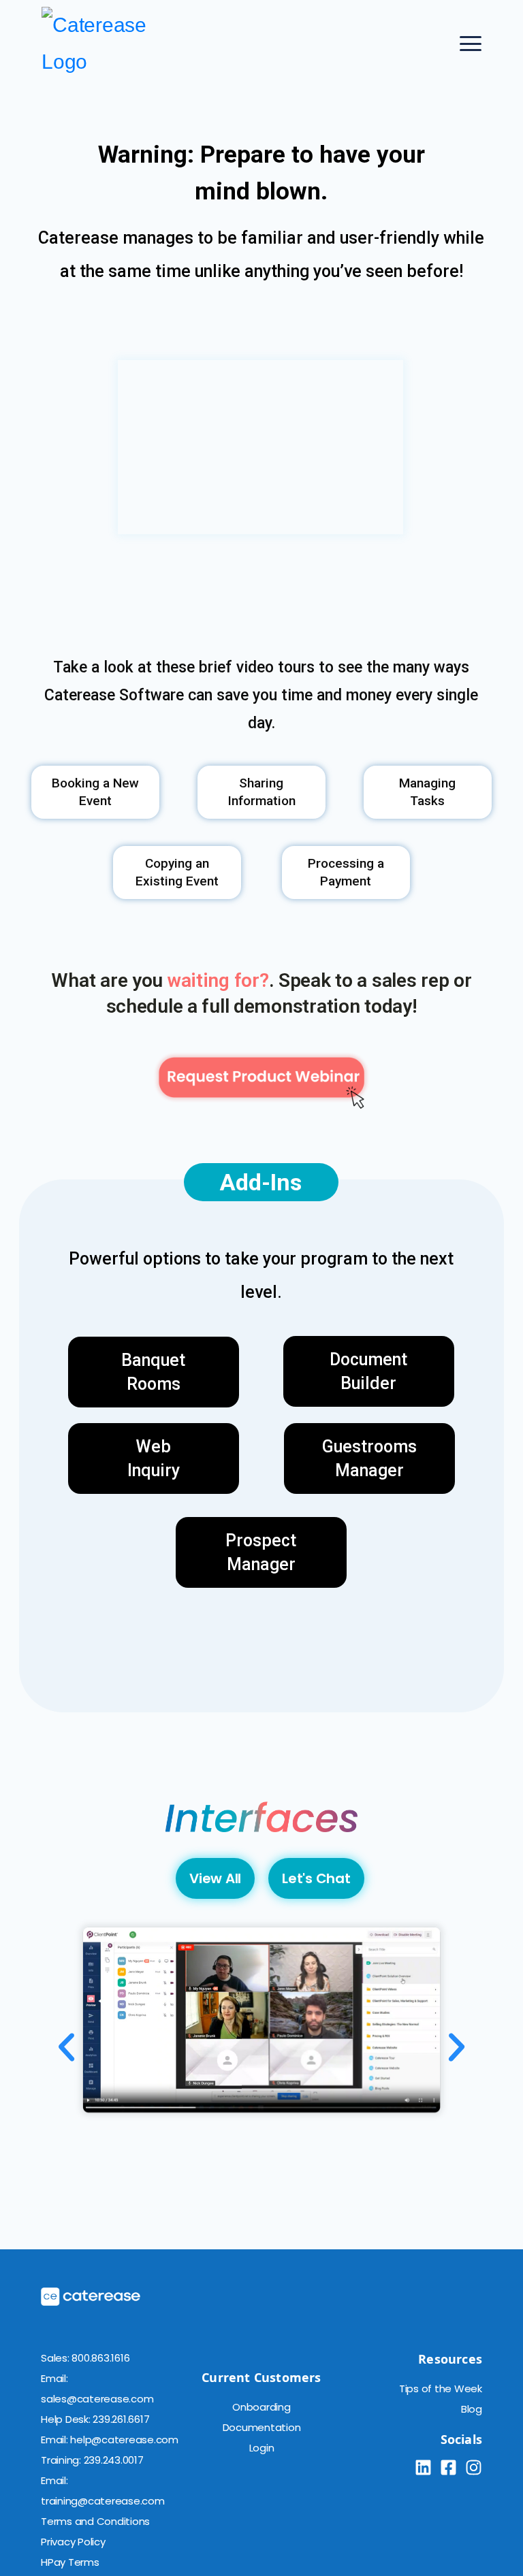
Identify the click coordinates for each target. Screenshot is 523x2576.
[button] (66, 2047)
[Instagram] (474, 2467)
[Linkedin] (423, 2467)
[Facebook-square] (448, 2467)
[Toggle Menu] (471, 44)
